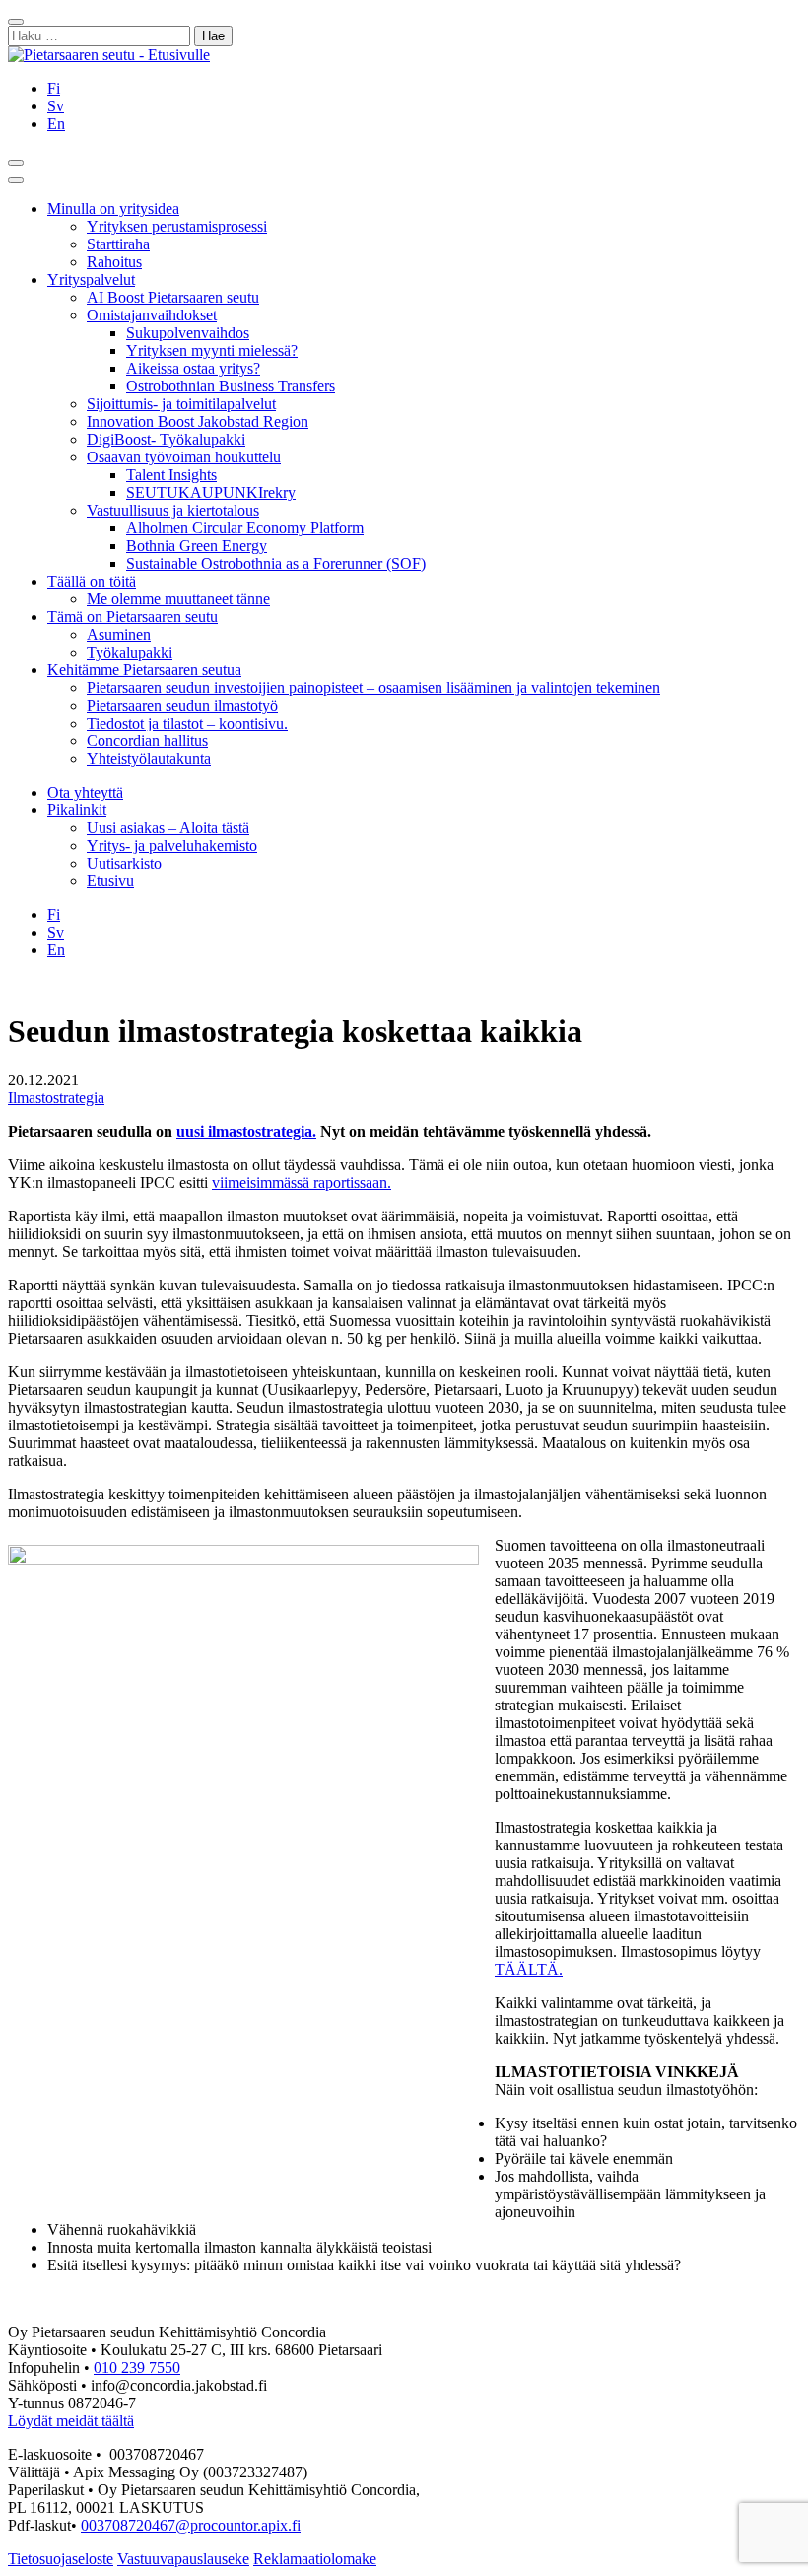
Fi (54, 88)
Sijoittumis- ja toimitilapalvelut (181, 404)
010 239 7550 (137, 2367)
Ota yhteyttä (85, 792)
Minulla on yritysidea (113, 209)
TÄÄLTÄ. (529, 1969)
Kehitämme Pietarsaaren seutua (144, 670)
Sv (56, 106)
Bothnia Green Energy (197, 546)
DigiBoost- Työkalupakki (166, 439)
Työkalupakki (130, 652)
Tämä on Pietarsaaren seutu (133, 617)
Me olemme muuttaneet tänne (178, 599)
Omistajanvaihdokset (152, 315)
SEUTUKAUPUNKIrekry (211, 492)
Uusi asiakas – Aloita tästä (168, 828)
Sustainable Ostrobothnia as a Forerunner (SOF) (276, 563)
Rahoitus (114, 262)
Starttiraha (118, 244)
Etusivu (110, 881)
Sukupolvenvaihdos (188, 333)
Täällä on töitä (92, 581)
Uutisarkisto (124, 863)
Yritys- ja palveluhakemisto (172, 845)
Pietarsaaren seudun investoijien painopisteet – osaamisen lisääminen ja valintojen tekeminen (373, 688)
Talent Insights (171, 475)
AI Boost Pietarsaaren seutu (173, 297)
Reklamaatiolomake (315, 2559)
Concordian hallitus (147, 741)
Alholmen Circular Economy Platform (245, 528)
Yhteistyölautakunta (149, 759)
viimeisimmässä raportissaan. (302, 1183)
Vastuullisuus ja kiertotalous (173, 510)
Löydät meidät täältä (71, 2421)
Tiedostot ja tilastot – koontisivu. (187, 723)
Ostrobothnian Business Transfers (231, 386)
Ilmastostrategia (56, 1098)
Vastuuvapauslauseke (183, 2559)
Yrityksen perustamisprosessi (177, 226)
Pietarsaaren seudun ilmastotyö (182, 705)
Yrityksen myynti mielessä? (212, 350)
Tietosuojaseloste (61, 2559)
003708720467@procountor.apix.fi (191, 2525)
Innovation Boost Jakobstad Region (198, 421)
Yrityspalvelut (91, 279)
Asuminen (119, 634)
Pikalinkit (77, 810)
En (56, 124)
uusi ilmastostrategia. (246, 1131)
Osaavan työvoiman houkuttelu (184, 457)
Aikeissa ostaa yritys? (193, 368)
